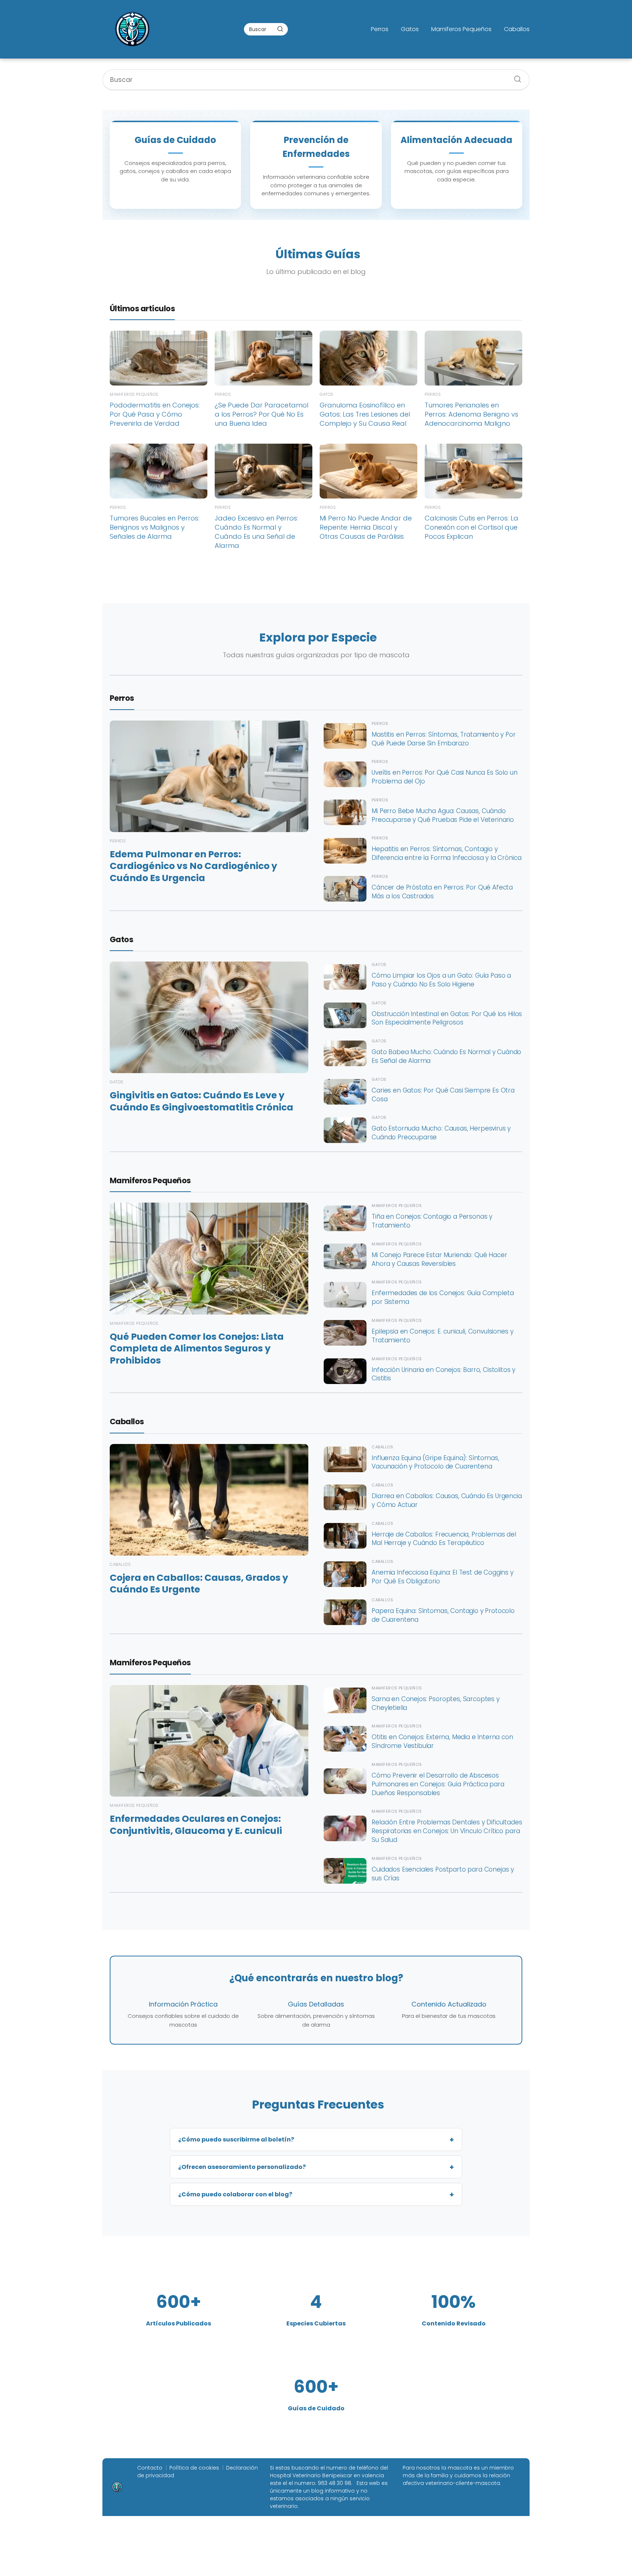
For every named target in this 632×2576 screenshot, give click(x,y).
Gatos (410, 29)
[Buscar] (280, 29)
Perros (380, 29)
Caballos (517, 29)
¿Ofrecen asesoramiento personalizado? (242, 2167)
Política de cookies (194, 2468)
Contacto (150, 2468)
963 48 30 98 (334, 2483)
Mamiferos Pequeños (461, 29)
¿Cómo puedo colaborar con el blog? (235, 2194)
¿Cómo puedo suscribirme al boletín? (236, 2139)
